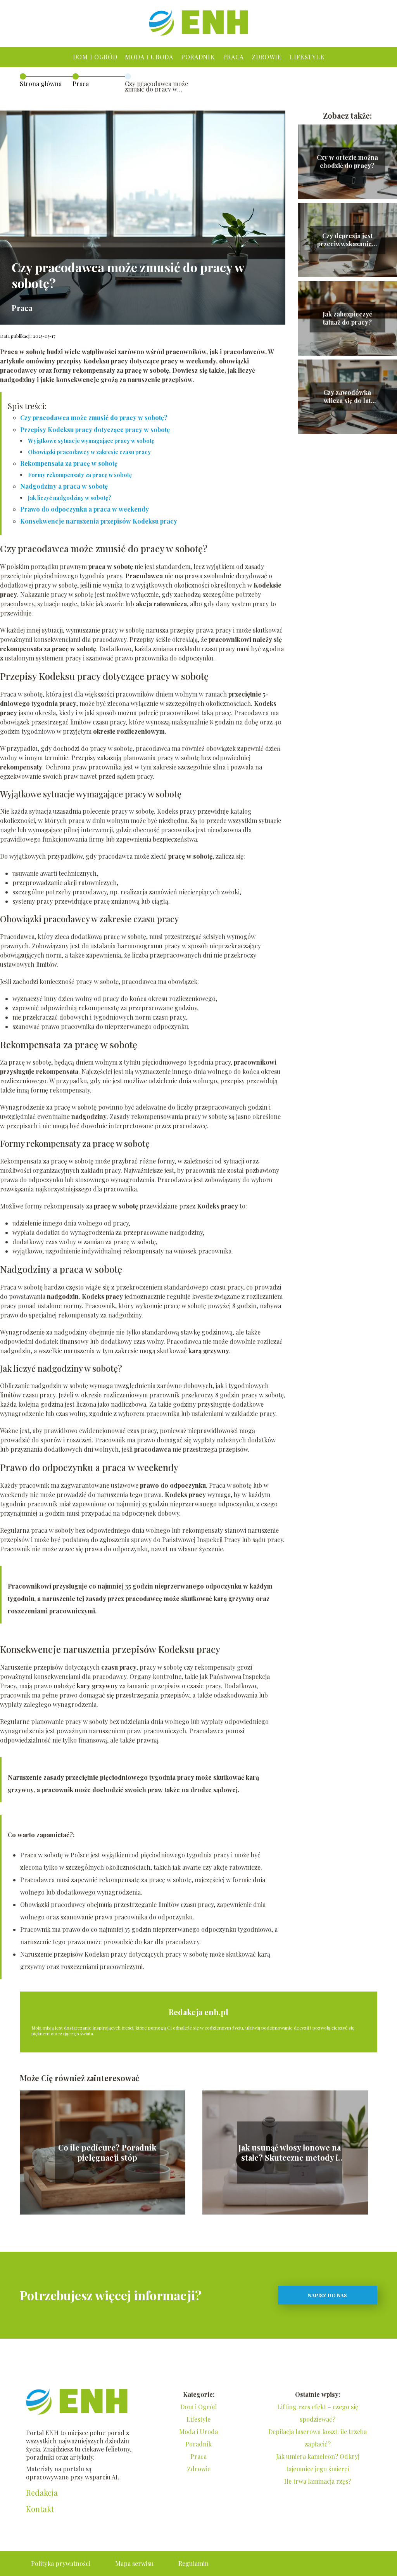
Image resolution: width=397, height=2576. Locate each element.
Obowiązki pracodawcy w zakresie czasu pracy (89, 452)
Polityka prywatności (61, 2563)
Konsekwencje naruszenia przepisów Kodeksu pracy (99, 521)
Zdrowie (267, 57)
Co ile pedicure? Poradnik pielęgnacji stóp (107, 2152)
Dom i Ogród (95, 57)
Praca (234, 57)
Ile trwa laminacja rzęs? (318, 2481)
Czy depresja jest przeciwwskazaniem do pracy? (347, 240)
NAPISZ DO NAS (327, 2295)
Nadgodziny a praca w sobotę (64, 486)
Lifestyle (307, 57)
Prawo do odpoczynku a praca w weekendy (85, 509)
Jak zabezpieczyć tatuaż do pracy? (347, 318)
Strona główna (41, 84)
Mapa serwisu (134, 2563)
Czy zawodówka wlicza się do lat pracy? (347, 397)
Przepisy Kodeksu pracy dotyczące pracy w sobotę (95, 430)
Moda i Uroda (149, 57)
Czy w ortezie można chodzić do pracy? (347, 162)
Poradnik (198, 57)
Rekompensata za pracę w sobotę (69, 463)
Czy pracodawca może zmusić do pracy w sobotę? (94, 418)
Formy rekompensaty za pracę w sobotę (80, 475)
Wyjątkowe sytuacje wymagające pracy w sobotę (91, 441)
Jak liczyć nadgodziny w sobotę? (70, 498)
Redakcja (42, 2493)
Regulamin (193, 2563)
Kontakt (40, 2509)
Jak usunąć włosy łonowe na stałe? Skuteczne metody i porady (290, 2152)
